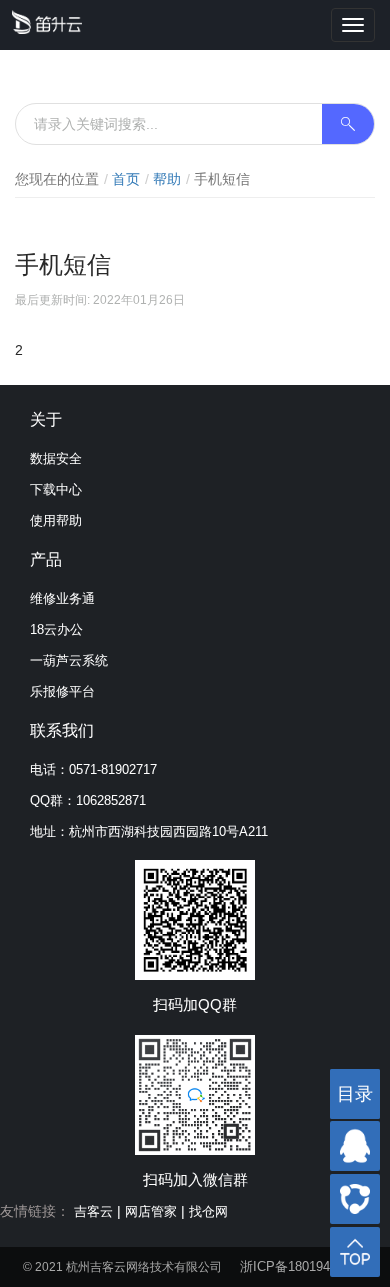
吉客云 (93, 1211)
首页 (126, 179)
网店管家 (151, 1211)
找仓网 (208, 1211)
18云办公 (56, 629)
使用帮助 (56, 520)
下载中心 (56, 489)
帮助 (167, 179)
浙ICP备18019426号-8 (304, 1266)
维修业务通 (62, 598)
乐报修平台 (62, 691)
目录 (355, 1094)
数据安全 (56, 458)
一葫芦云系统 (69, 660)
